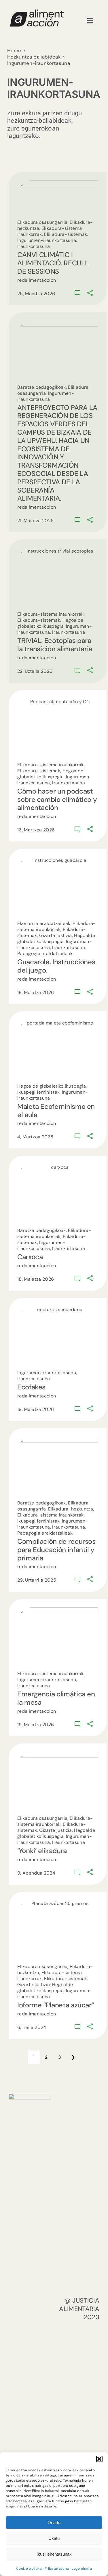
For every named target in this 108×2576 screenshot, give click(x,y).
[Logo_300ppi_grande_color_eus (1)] (30, 2097)
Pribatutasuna (57, 2569)
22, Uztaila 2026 (35, 671)
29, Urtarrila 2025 (37, 1580)
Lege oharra (82, 2569)
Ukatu (54, 2538)
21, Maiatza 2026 (35, 521)
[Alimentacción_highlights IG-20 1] (37, 12)
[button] (99, 2459)
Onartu (54, 2522)
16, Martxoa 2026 (36, 830)
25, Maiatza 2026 (36, 294)
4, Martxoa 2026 (35, 1137)
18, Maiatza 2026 (36, 1279)
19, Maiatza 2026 (36, 993)
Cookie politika (29, 2569)
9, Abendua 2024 (36, 1873)
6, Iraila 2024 (32, 2027)
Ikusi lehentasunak (54, 2554)
